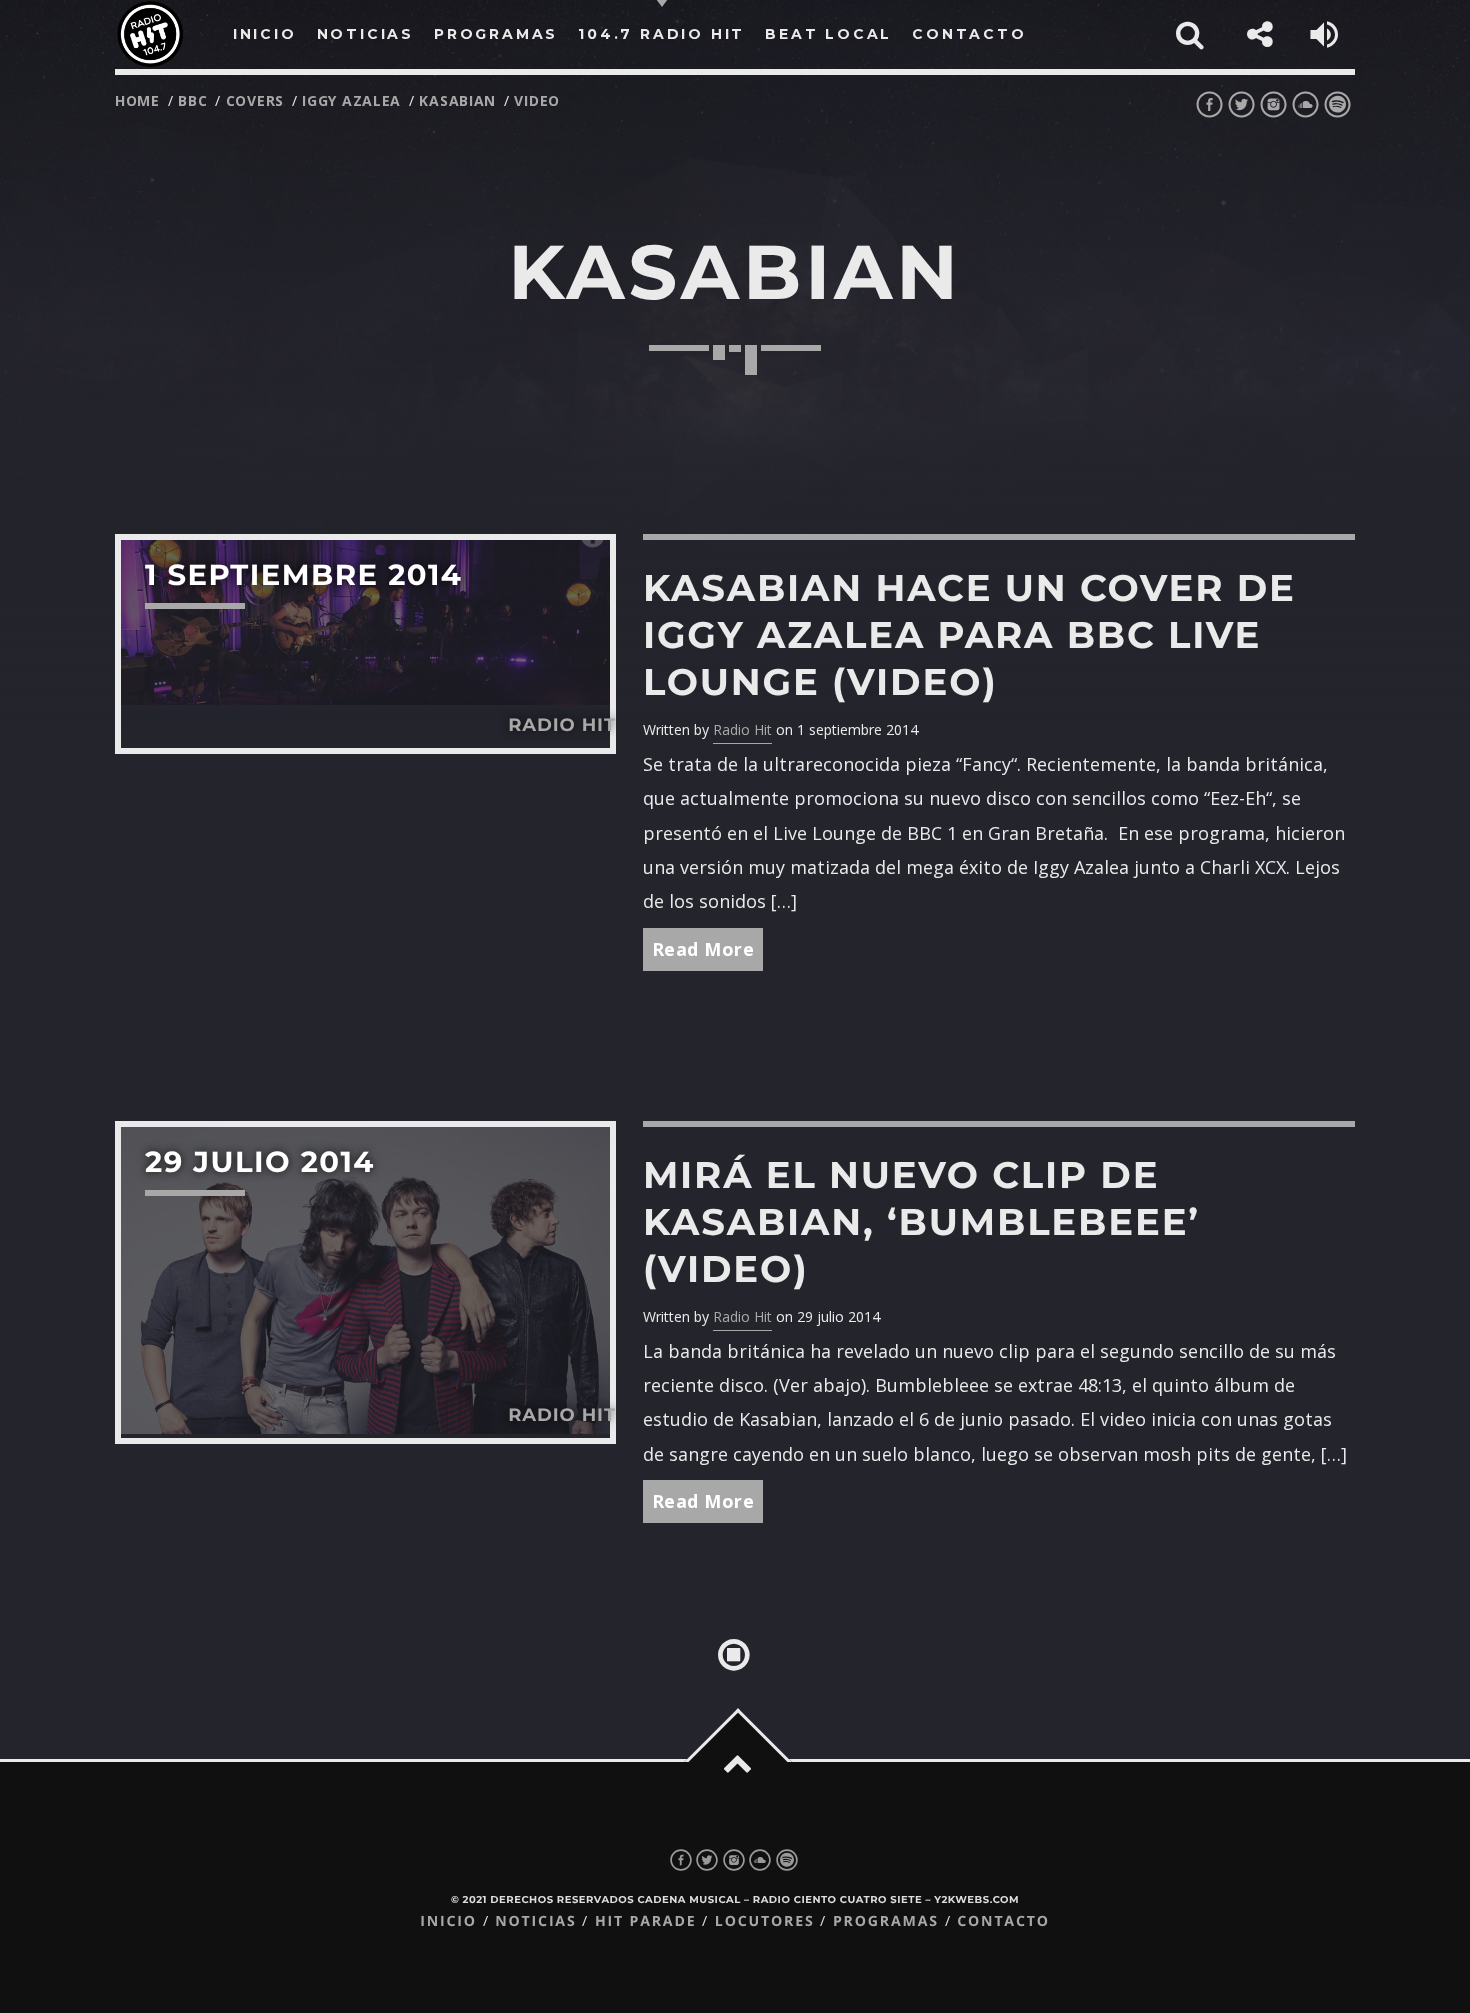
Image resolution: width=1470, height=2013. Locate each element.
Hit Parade (645, 1921)
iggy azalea (351, 100)
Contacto (1003, 1921)
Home (137, 100)
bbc (192, 100)
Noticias (535, 1921)
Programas (886, 1921)
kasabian (457, 100)
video (537, 100)
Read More (703, 949)
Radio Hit (742, 729)
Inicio (448, 1921)
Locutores (765, 1921)
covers (255, 100)
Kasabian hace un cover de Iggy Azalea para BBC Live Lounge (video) (969, 635)
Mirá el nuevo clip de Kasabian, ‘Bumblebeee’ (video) (921, 1222)
